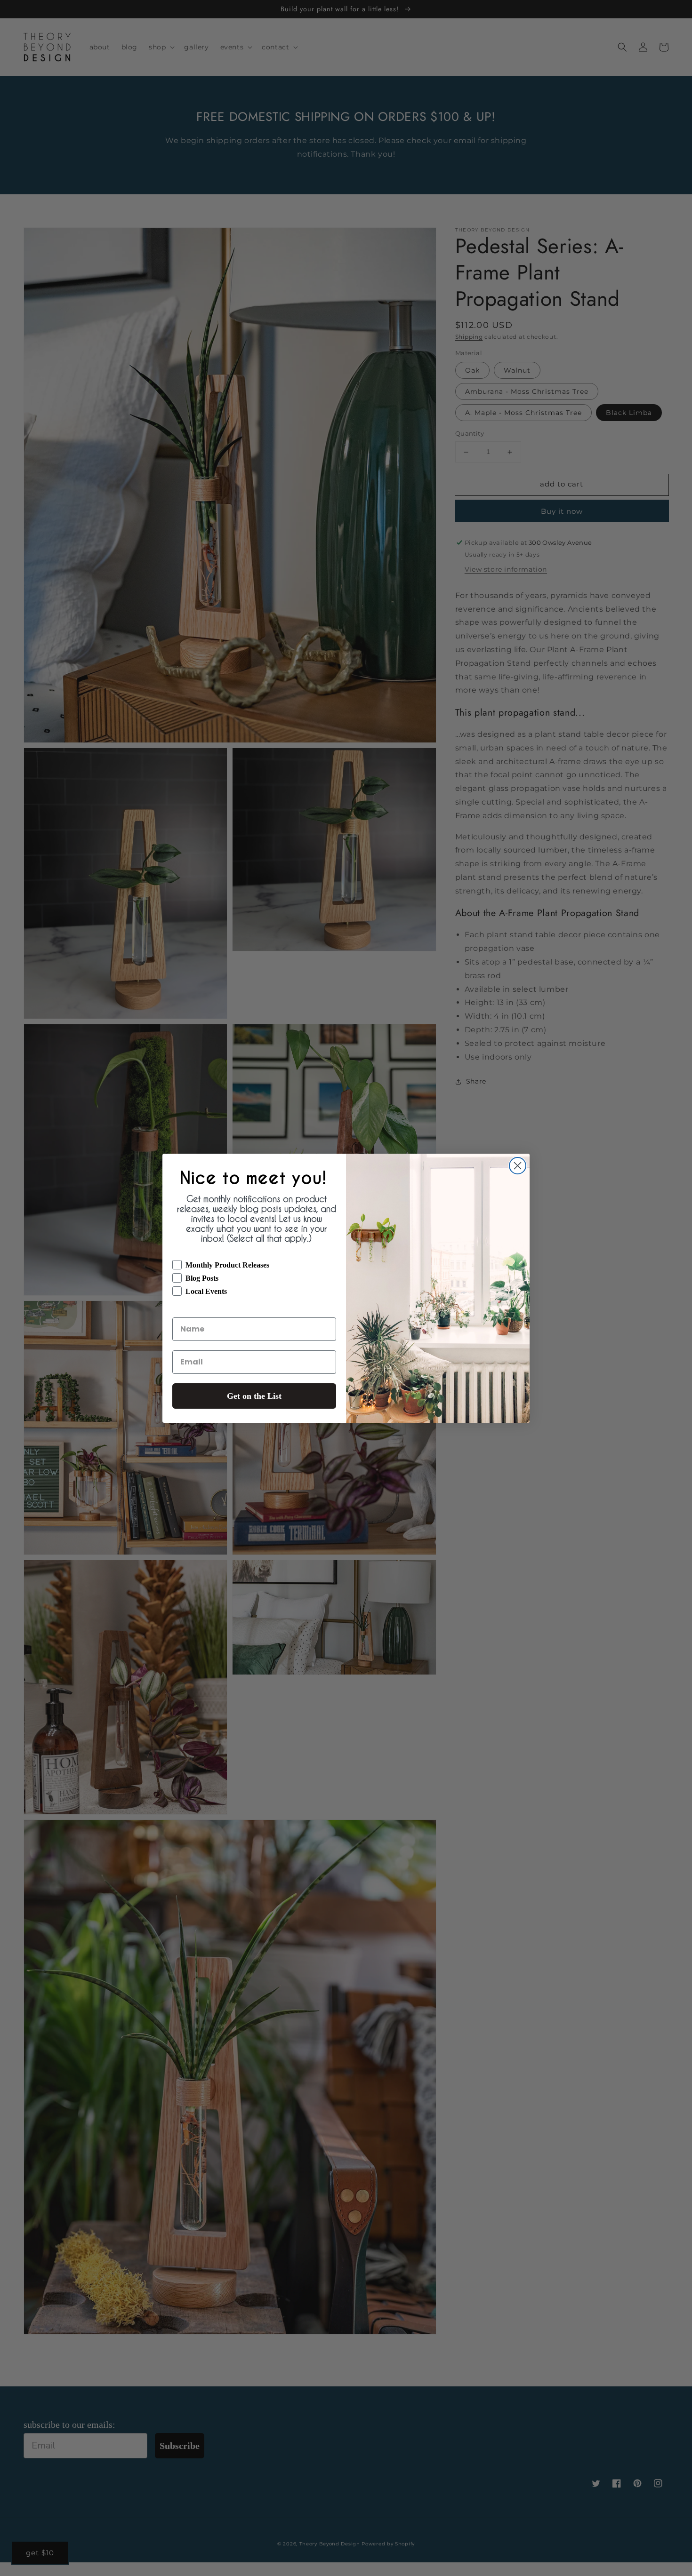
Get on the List (254, 1396)
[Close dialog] (518, 1166)
